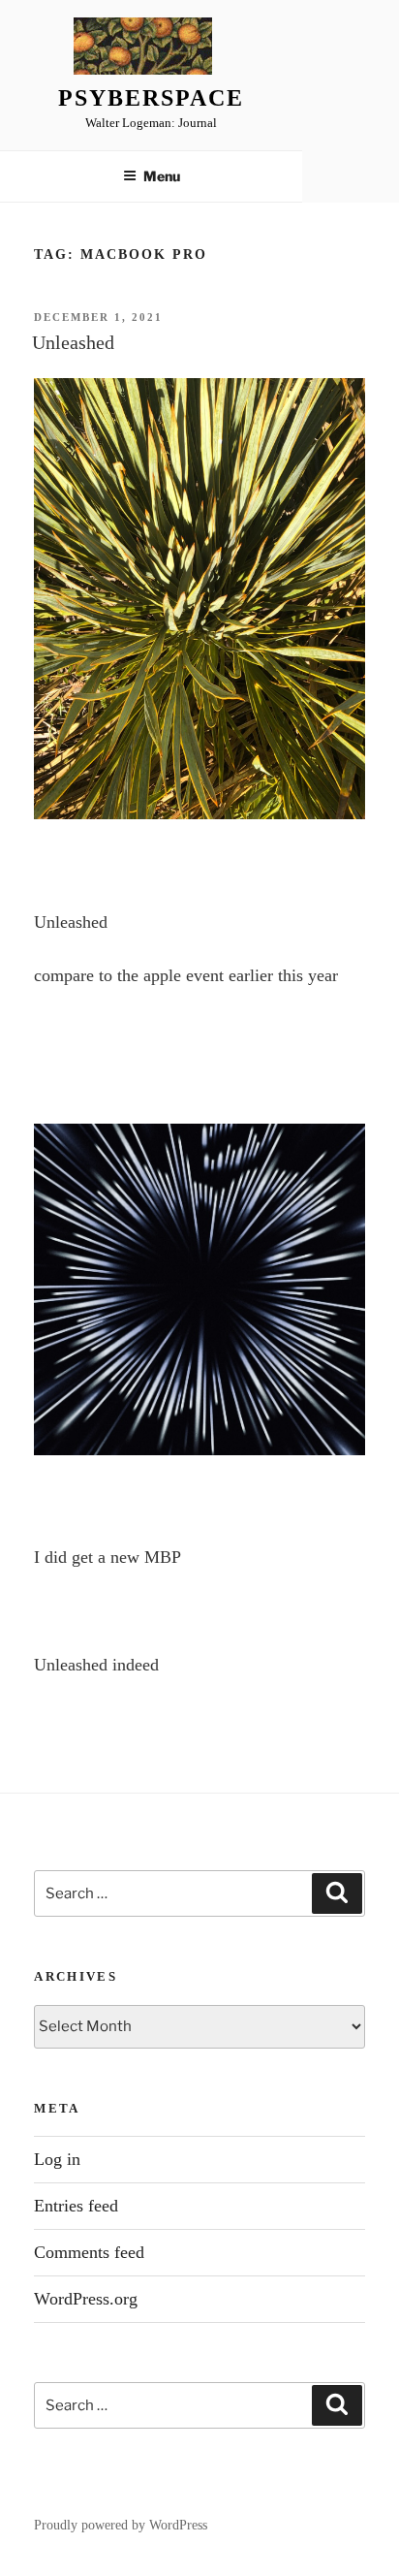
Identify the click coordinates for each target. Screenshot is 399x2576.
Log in (57, 2159)
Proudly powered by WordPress (121, 2525)
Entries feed (76, 2206)
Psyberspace (151, 98)
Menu (162, 176)
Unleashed (73, 342)
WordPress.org (86, 2299)
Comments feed (89, 2252)
